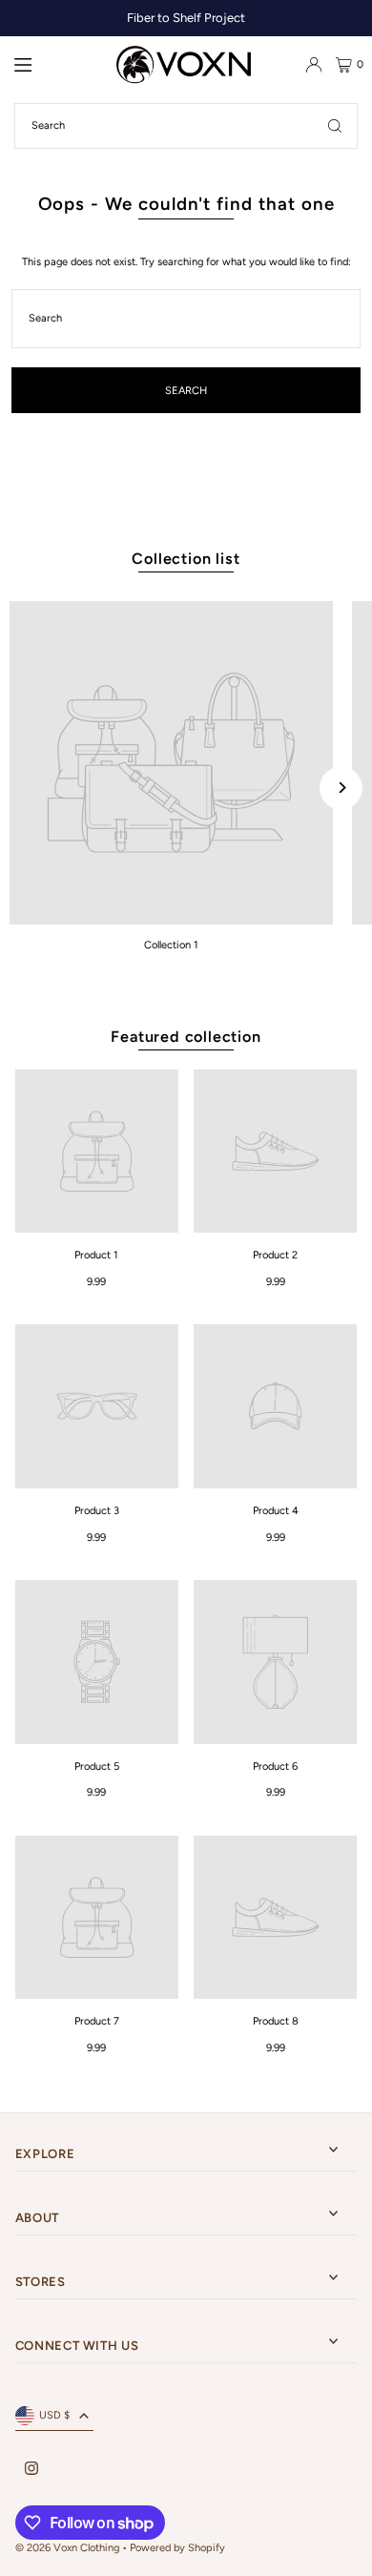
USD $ (54, 2415)
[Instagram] (31, 2469)
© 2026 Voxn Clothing (67, 2548)
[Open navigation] (58, 64)
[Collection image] (171, 763)
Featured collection (186, 1037)
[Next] (341, 788)
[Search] (335, 126)
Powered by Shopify (177, 2548)
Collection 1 (171, 945)
